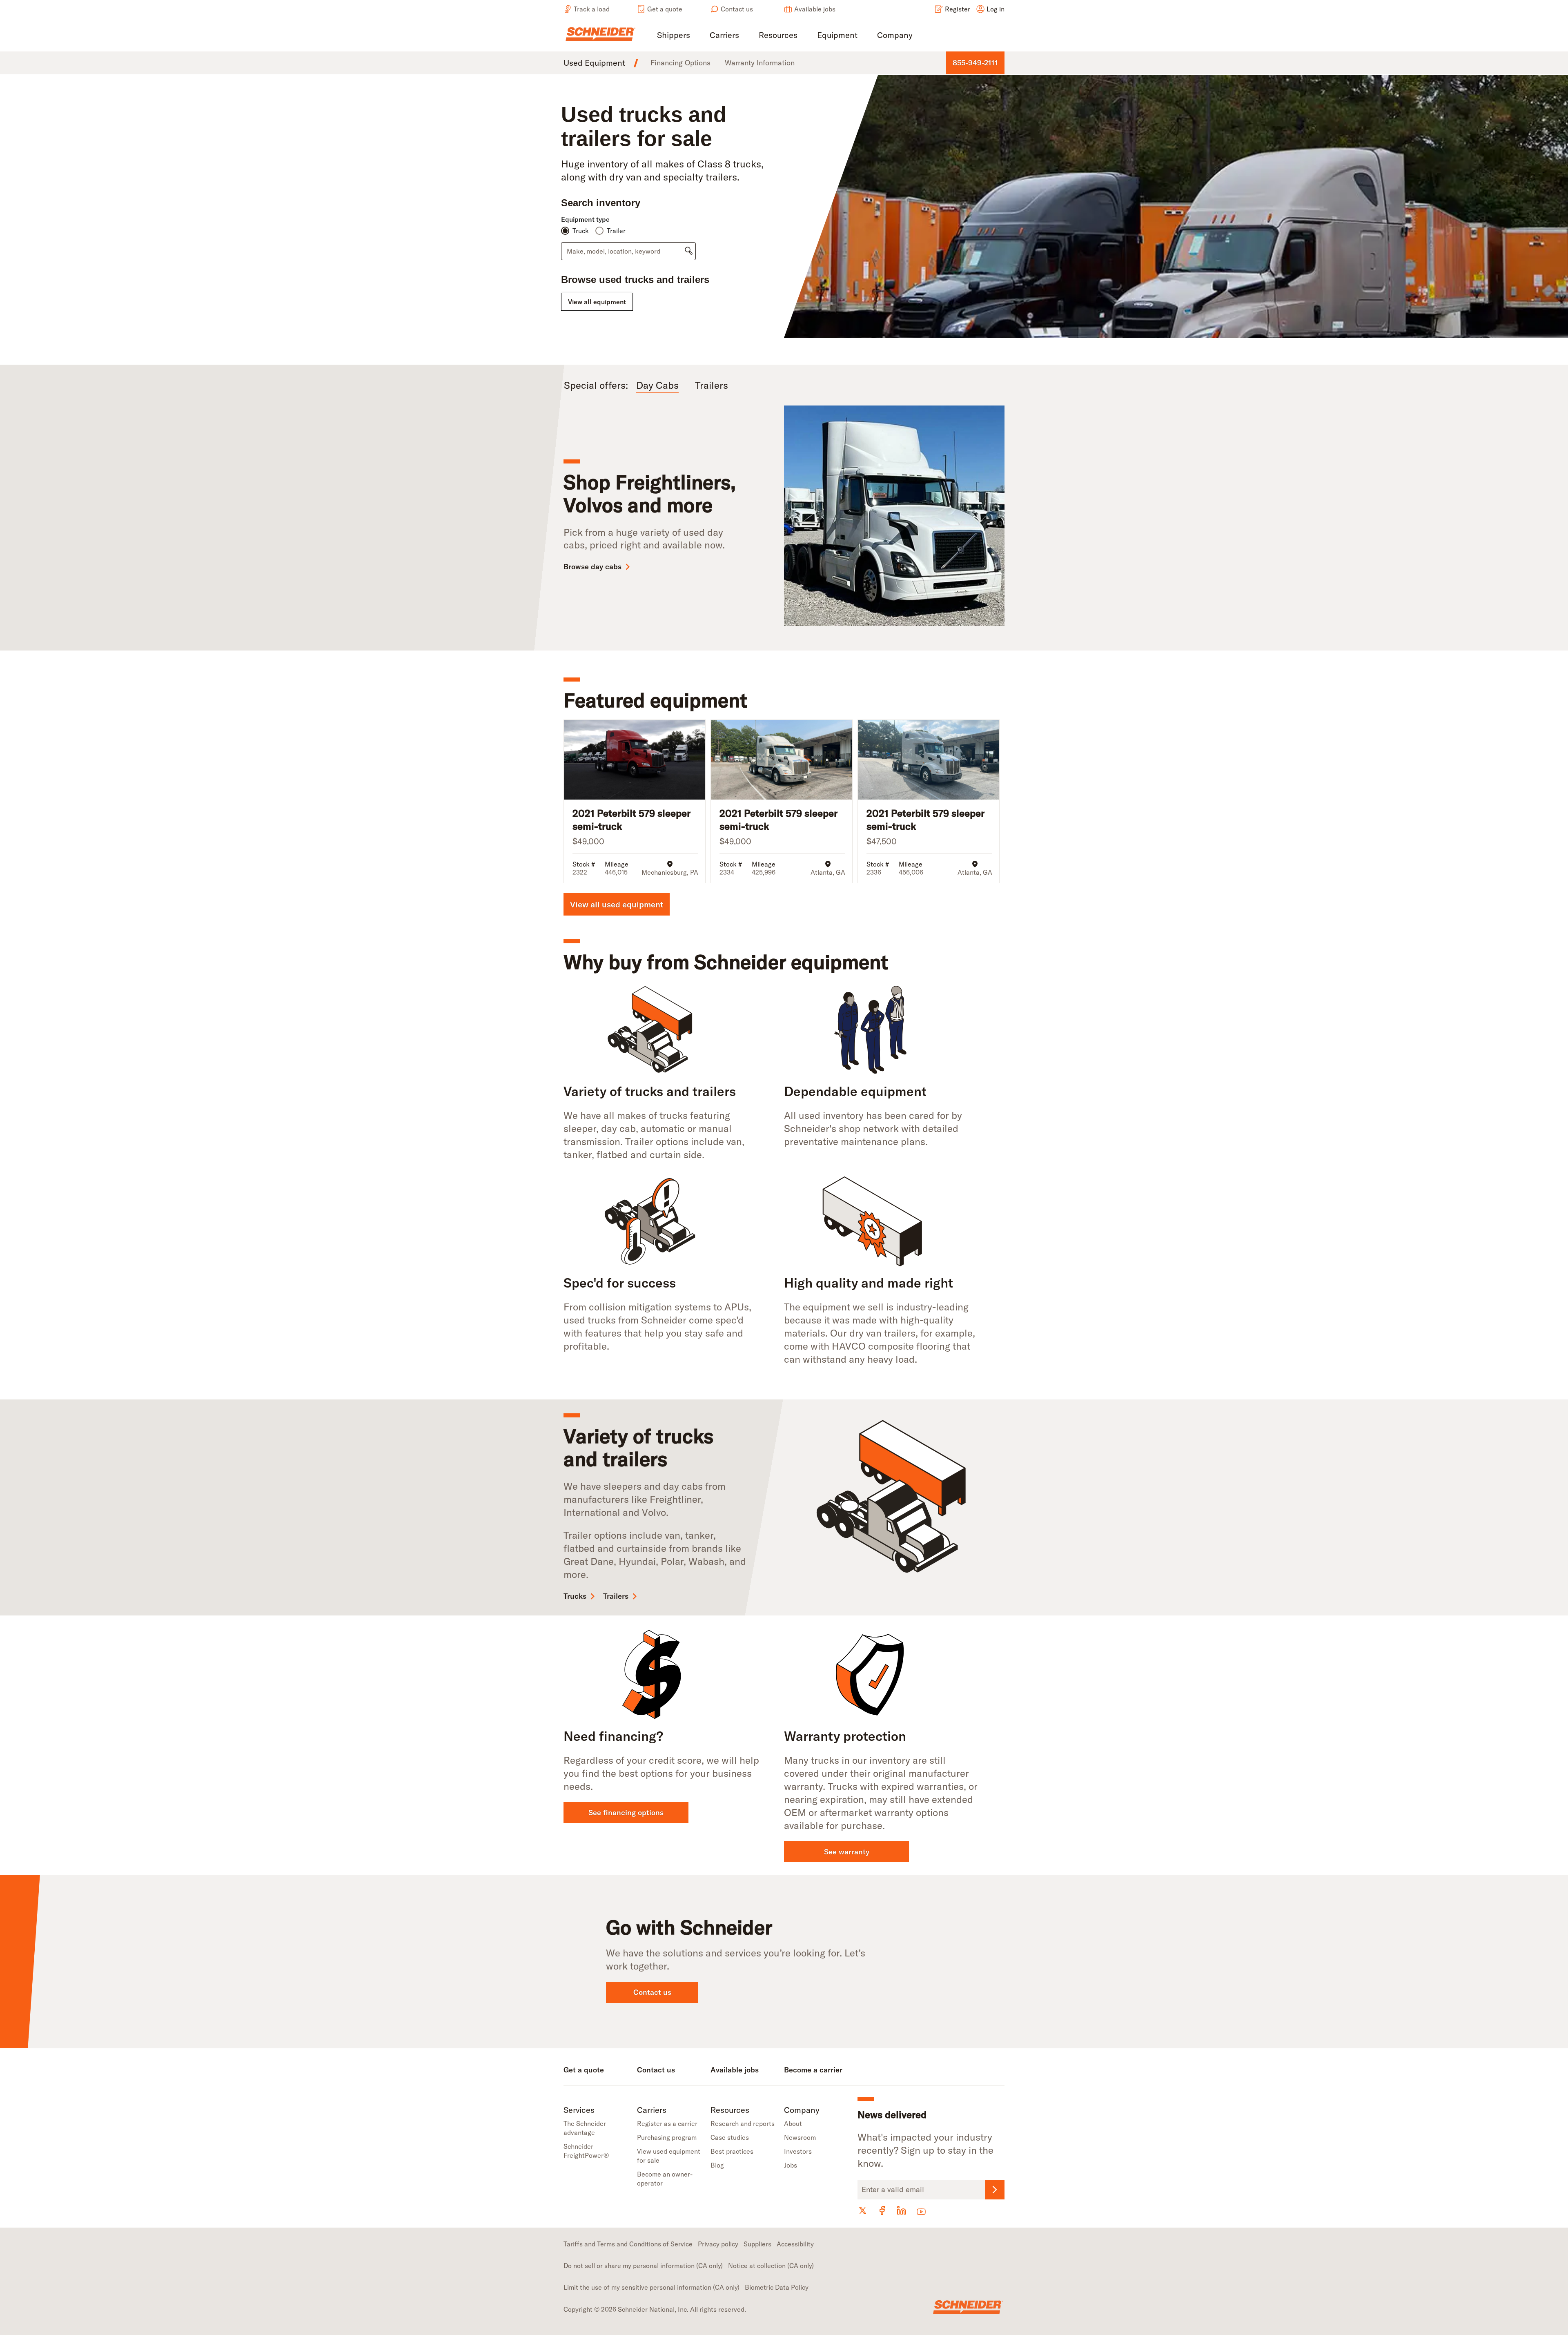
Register (958, 9)
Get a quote (665, 9)
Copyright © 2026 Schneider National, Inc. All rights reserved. (655, 2309)
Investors (798, 2151)
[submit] (689, 251)
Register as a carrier (667, 2123)
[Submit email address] (995, 2190)
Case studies (730, 2137)
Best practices (732, 2151)
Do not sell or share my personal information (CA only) (643, 2266)
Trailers (616, 1596)
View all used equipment (617, 904)
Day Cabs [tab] (657, 385)
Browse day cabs (592, 567)
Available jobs (815, 9)
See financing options (626, 1813)
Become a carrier (813, 2070)
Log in (996, 9)
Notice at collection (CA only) (771, 2266)
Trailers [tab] (712, 385)
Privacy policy (718, 2244)
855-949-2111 (975, 63)
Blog (717, 2165)
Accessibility (795, 2244)
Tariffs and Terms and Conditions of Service (628, 2244)
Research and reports (743, 2123)
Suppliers (757, 2244)
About (793, 2123)
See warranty (847, 1852)
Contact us (737, 9)
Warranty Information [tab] (760, 63)
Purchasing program (667, 2137)
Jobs (791, 2165)
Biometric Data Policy (777, 2287)
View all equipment (597, 302)
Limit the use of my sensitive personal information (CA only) (651, 2287)
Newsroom (800, 2137)
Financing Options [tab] (680, 63)
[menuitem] (674, 36)
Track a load (592, 9)
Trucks (575, 1596)
